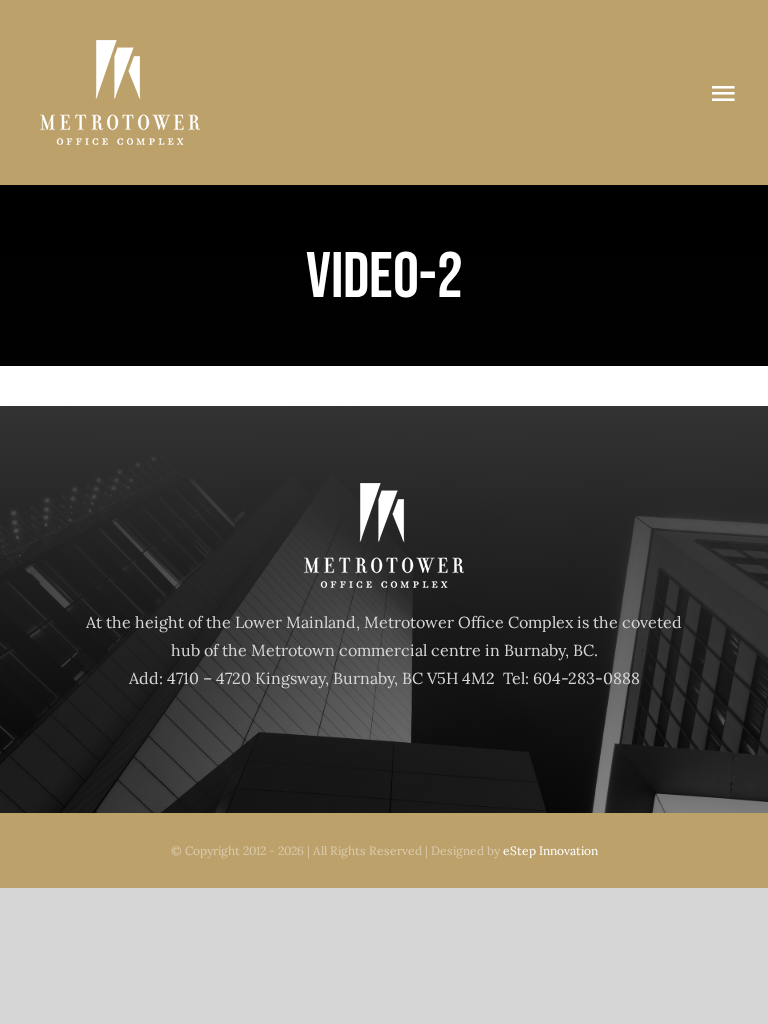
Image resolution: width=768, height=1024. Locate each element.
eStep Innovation (550, 850)
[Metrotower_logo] (120, 48)
